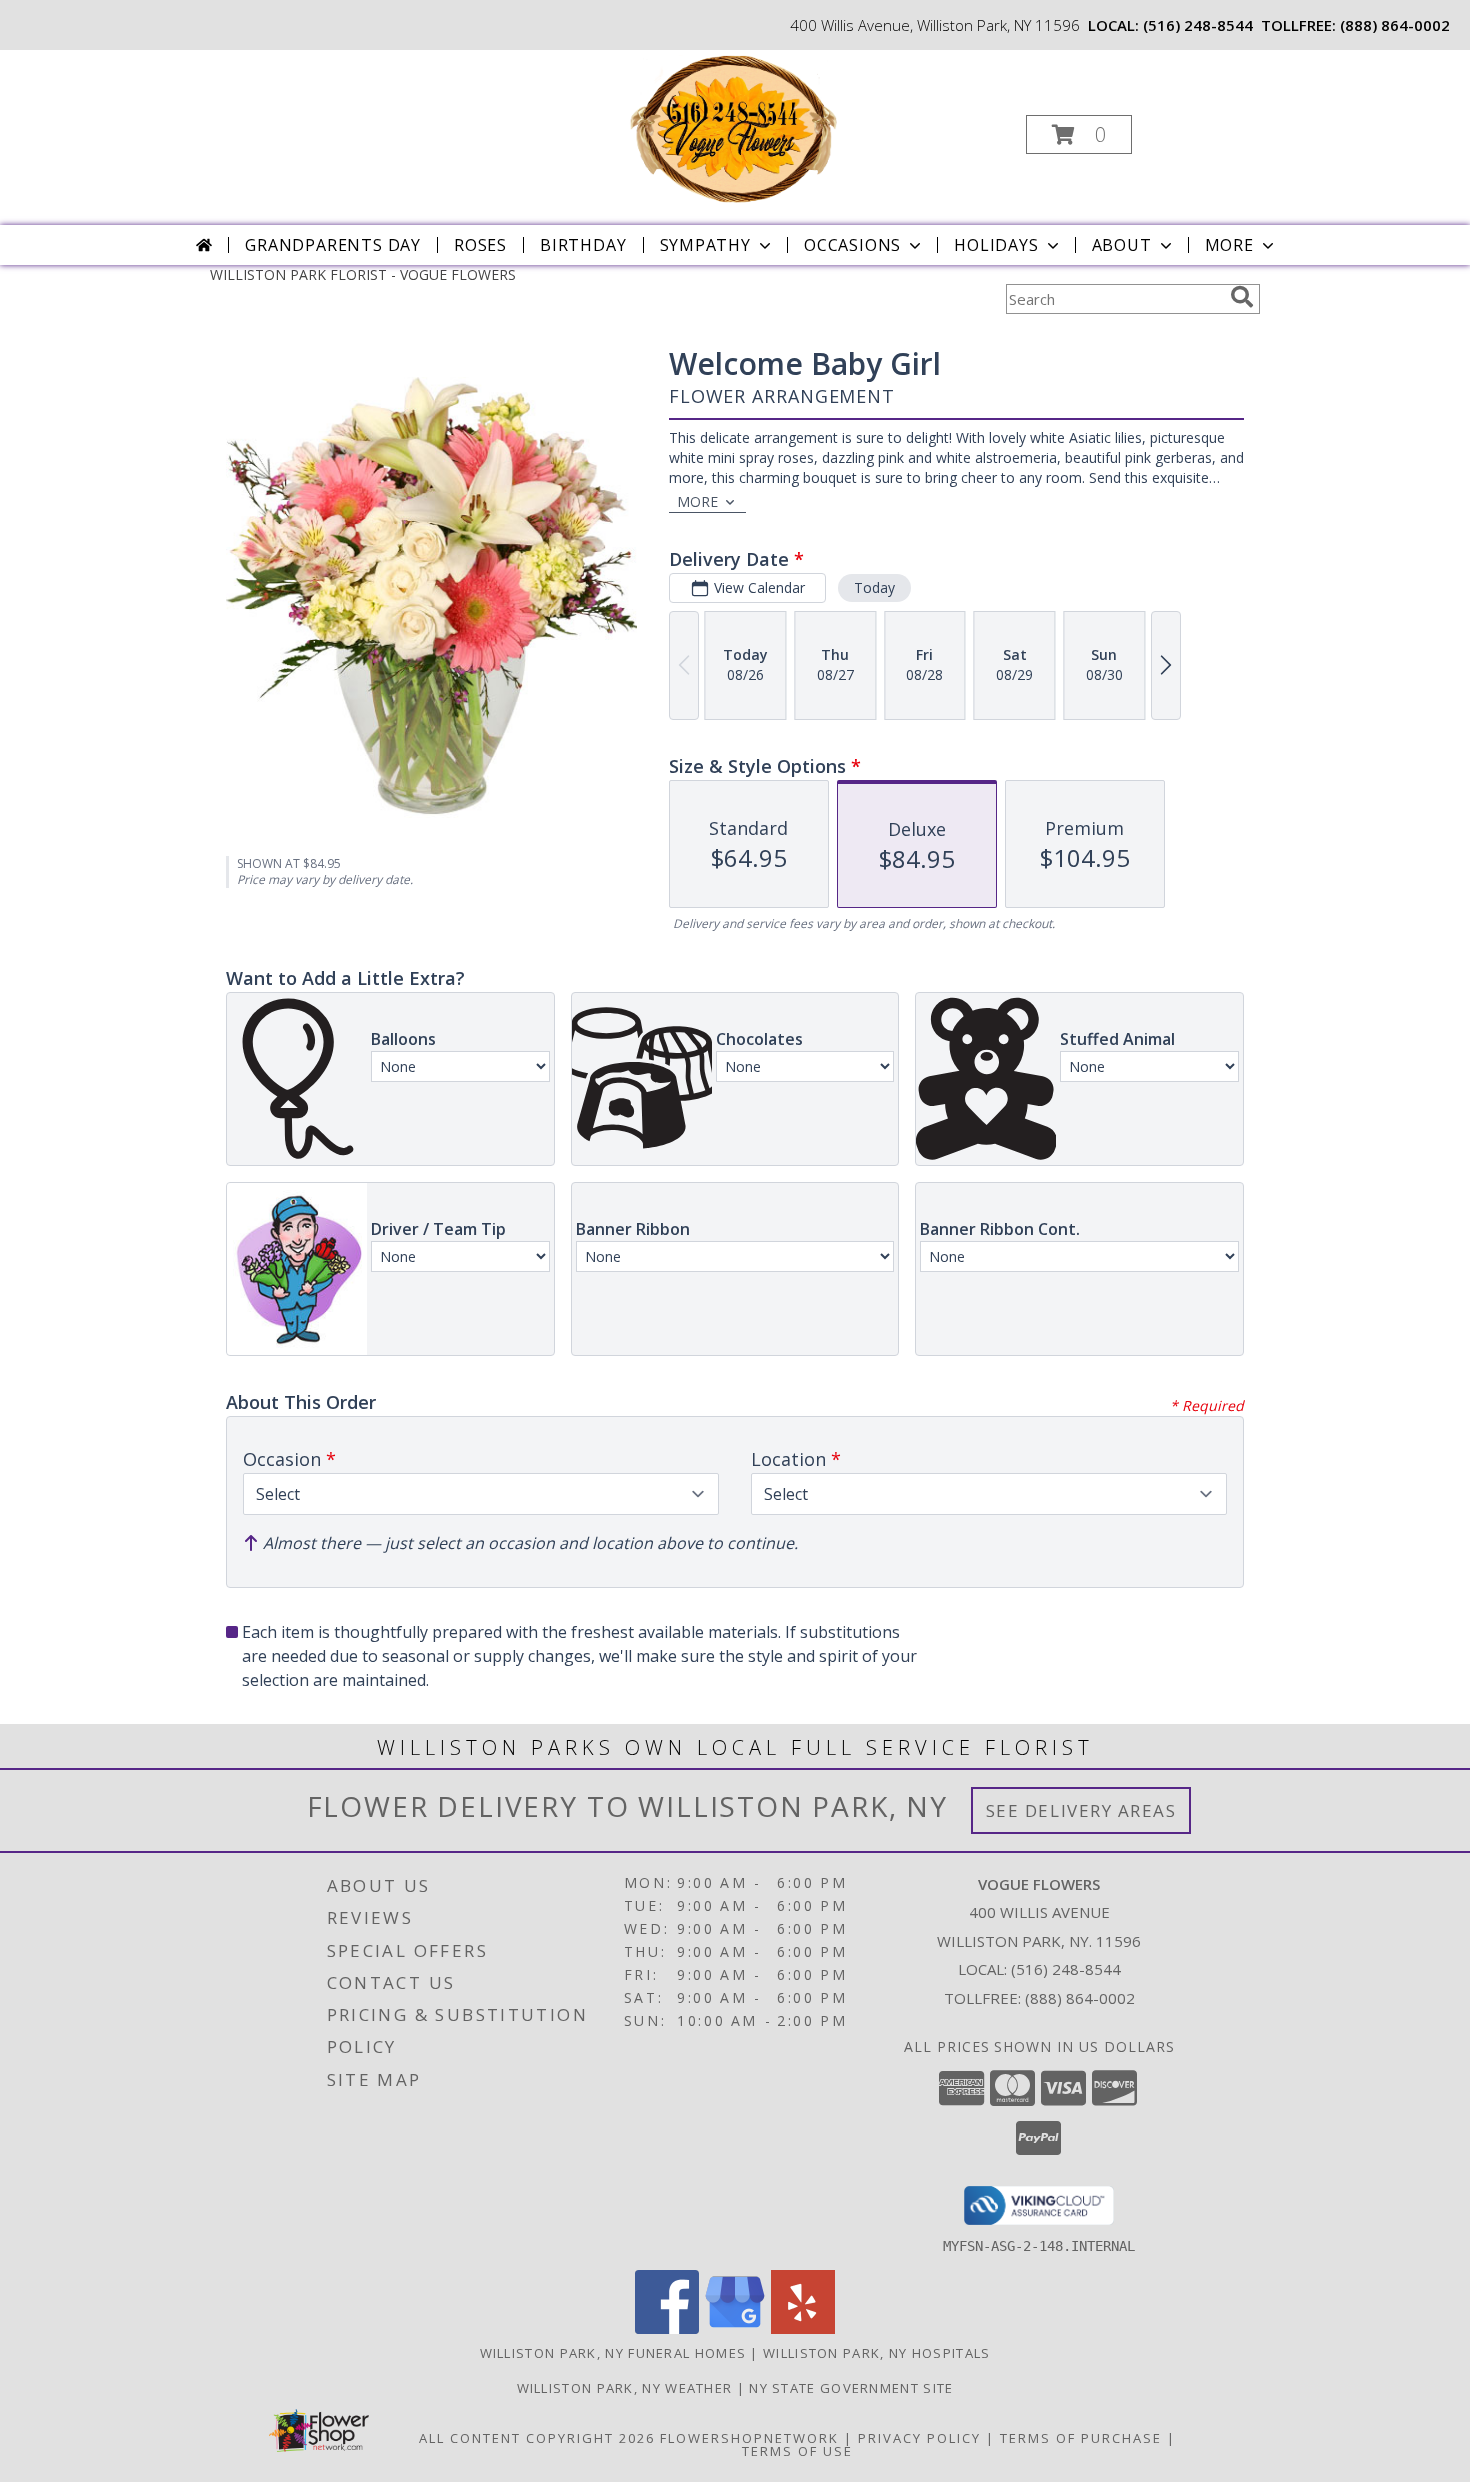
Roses (480, 245)
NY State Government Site (851, 2388)
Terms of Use (797, 2451)
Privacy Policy (919, 2438)
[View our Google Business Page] (735, 2328)
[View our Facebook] (667, 2328)
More (1229, 245)
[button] (1079, 134)
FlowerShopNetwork (749, 2438)
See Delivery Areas (1081, 1810)
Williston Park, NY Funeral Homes (613, 2353)
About (1122, 245)
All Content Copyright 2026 (537, 2438)
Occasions (852, 245)
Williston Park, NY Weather (625, 2388)
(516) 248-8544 (1198, 25)
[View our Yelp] (803, 2328)
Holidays (996, 245)
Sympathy (705, 245)
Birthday (583, 245)
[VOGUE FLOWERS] (733, 128)
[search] (1242, 297)
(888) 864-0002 (1395, 25)
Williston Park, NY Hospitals (876, 2353)
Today (874, 587)
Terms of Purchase (1081, 2438)
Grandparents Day (333, 245)
